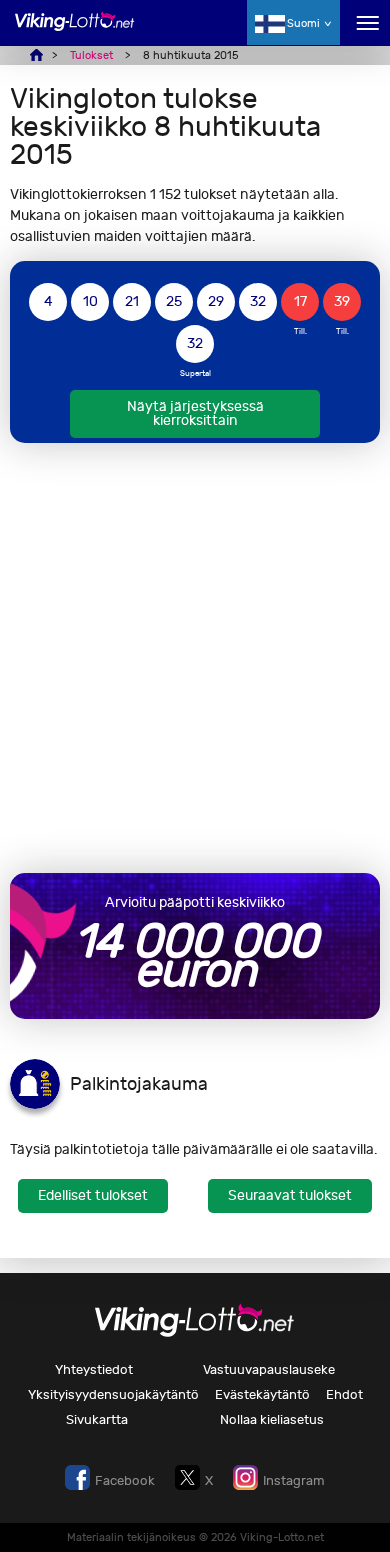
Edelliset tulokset (93, 1195)
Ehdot (344, 1394)
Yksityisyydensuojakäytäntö (113, 1394)
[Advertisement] (195, 658)
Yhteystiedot (94, 1369)
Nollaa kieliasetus (272, 1419)
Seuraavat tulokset (290, 1195)
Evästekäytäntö (262, 1394)
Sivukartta (97, 1419)
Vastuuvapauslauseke (269, 1369)
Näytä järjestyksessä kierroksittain (195, 413)
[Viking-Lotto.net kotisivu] (75, 32)
